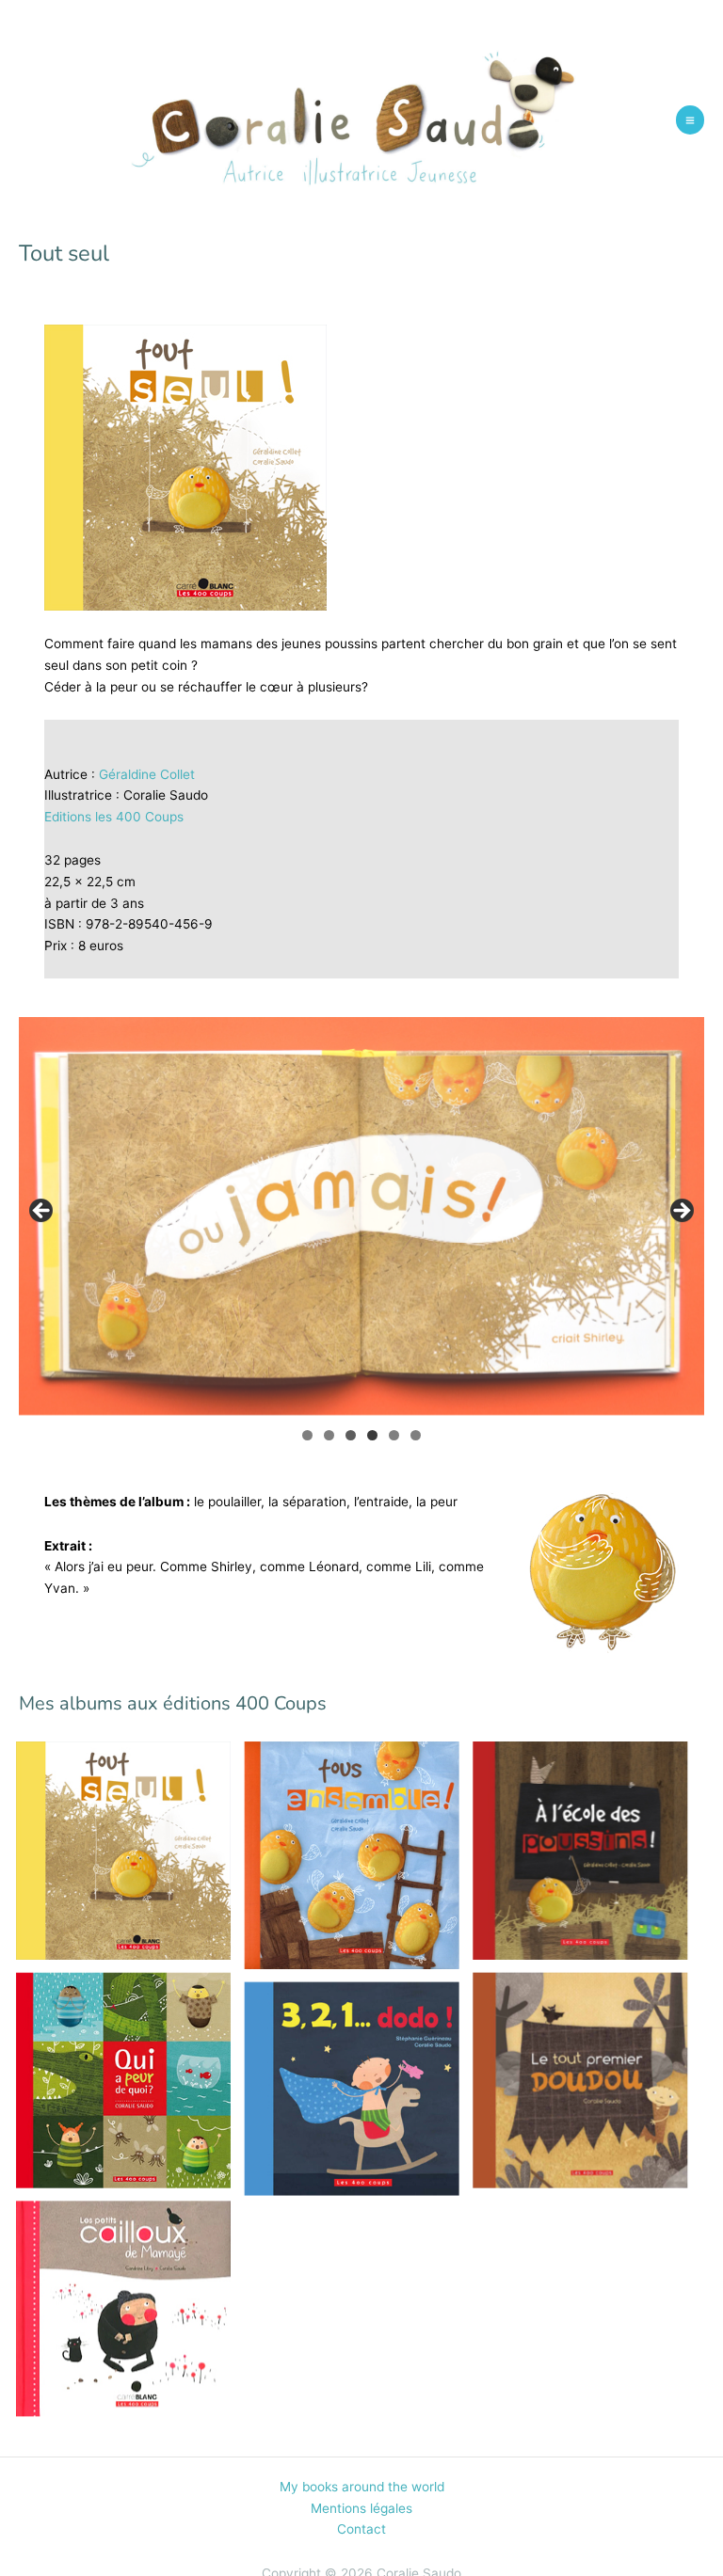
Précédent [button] (42, 1212)
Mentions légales (361, 2508)
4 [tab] (372, 1435)
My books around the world (362, 2487)
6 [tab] (416, 1435)
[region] (361, 1216)
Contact (361, 2529)
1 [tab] (307, 1435)
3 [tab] (351, 1435)
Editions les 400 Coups (114, 817)
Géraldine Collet (147, 774)
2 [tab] (329, 1435)
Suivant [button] (681, 1212)
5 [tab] (394, 1435)
